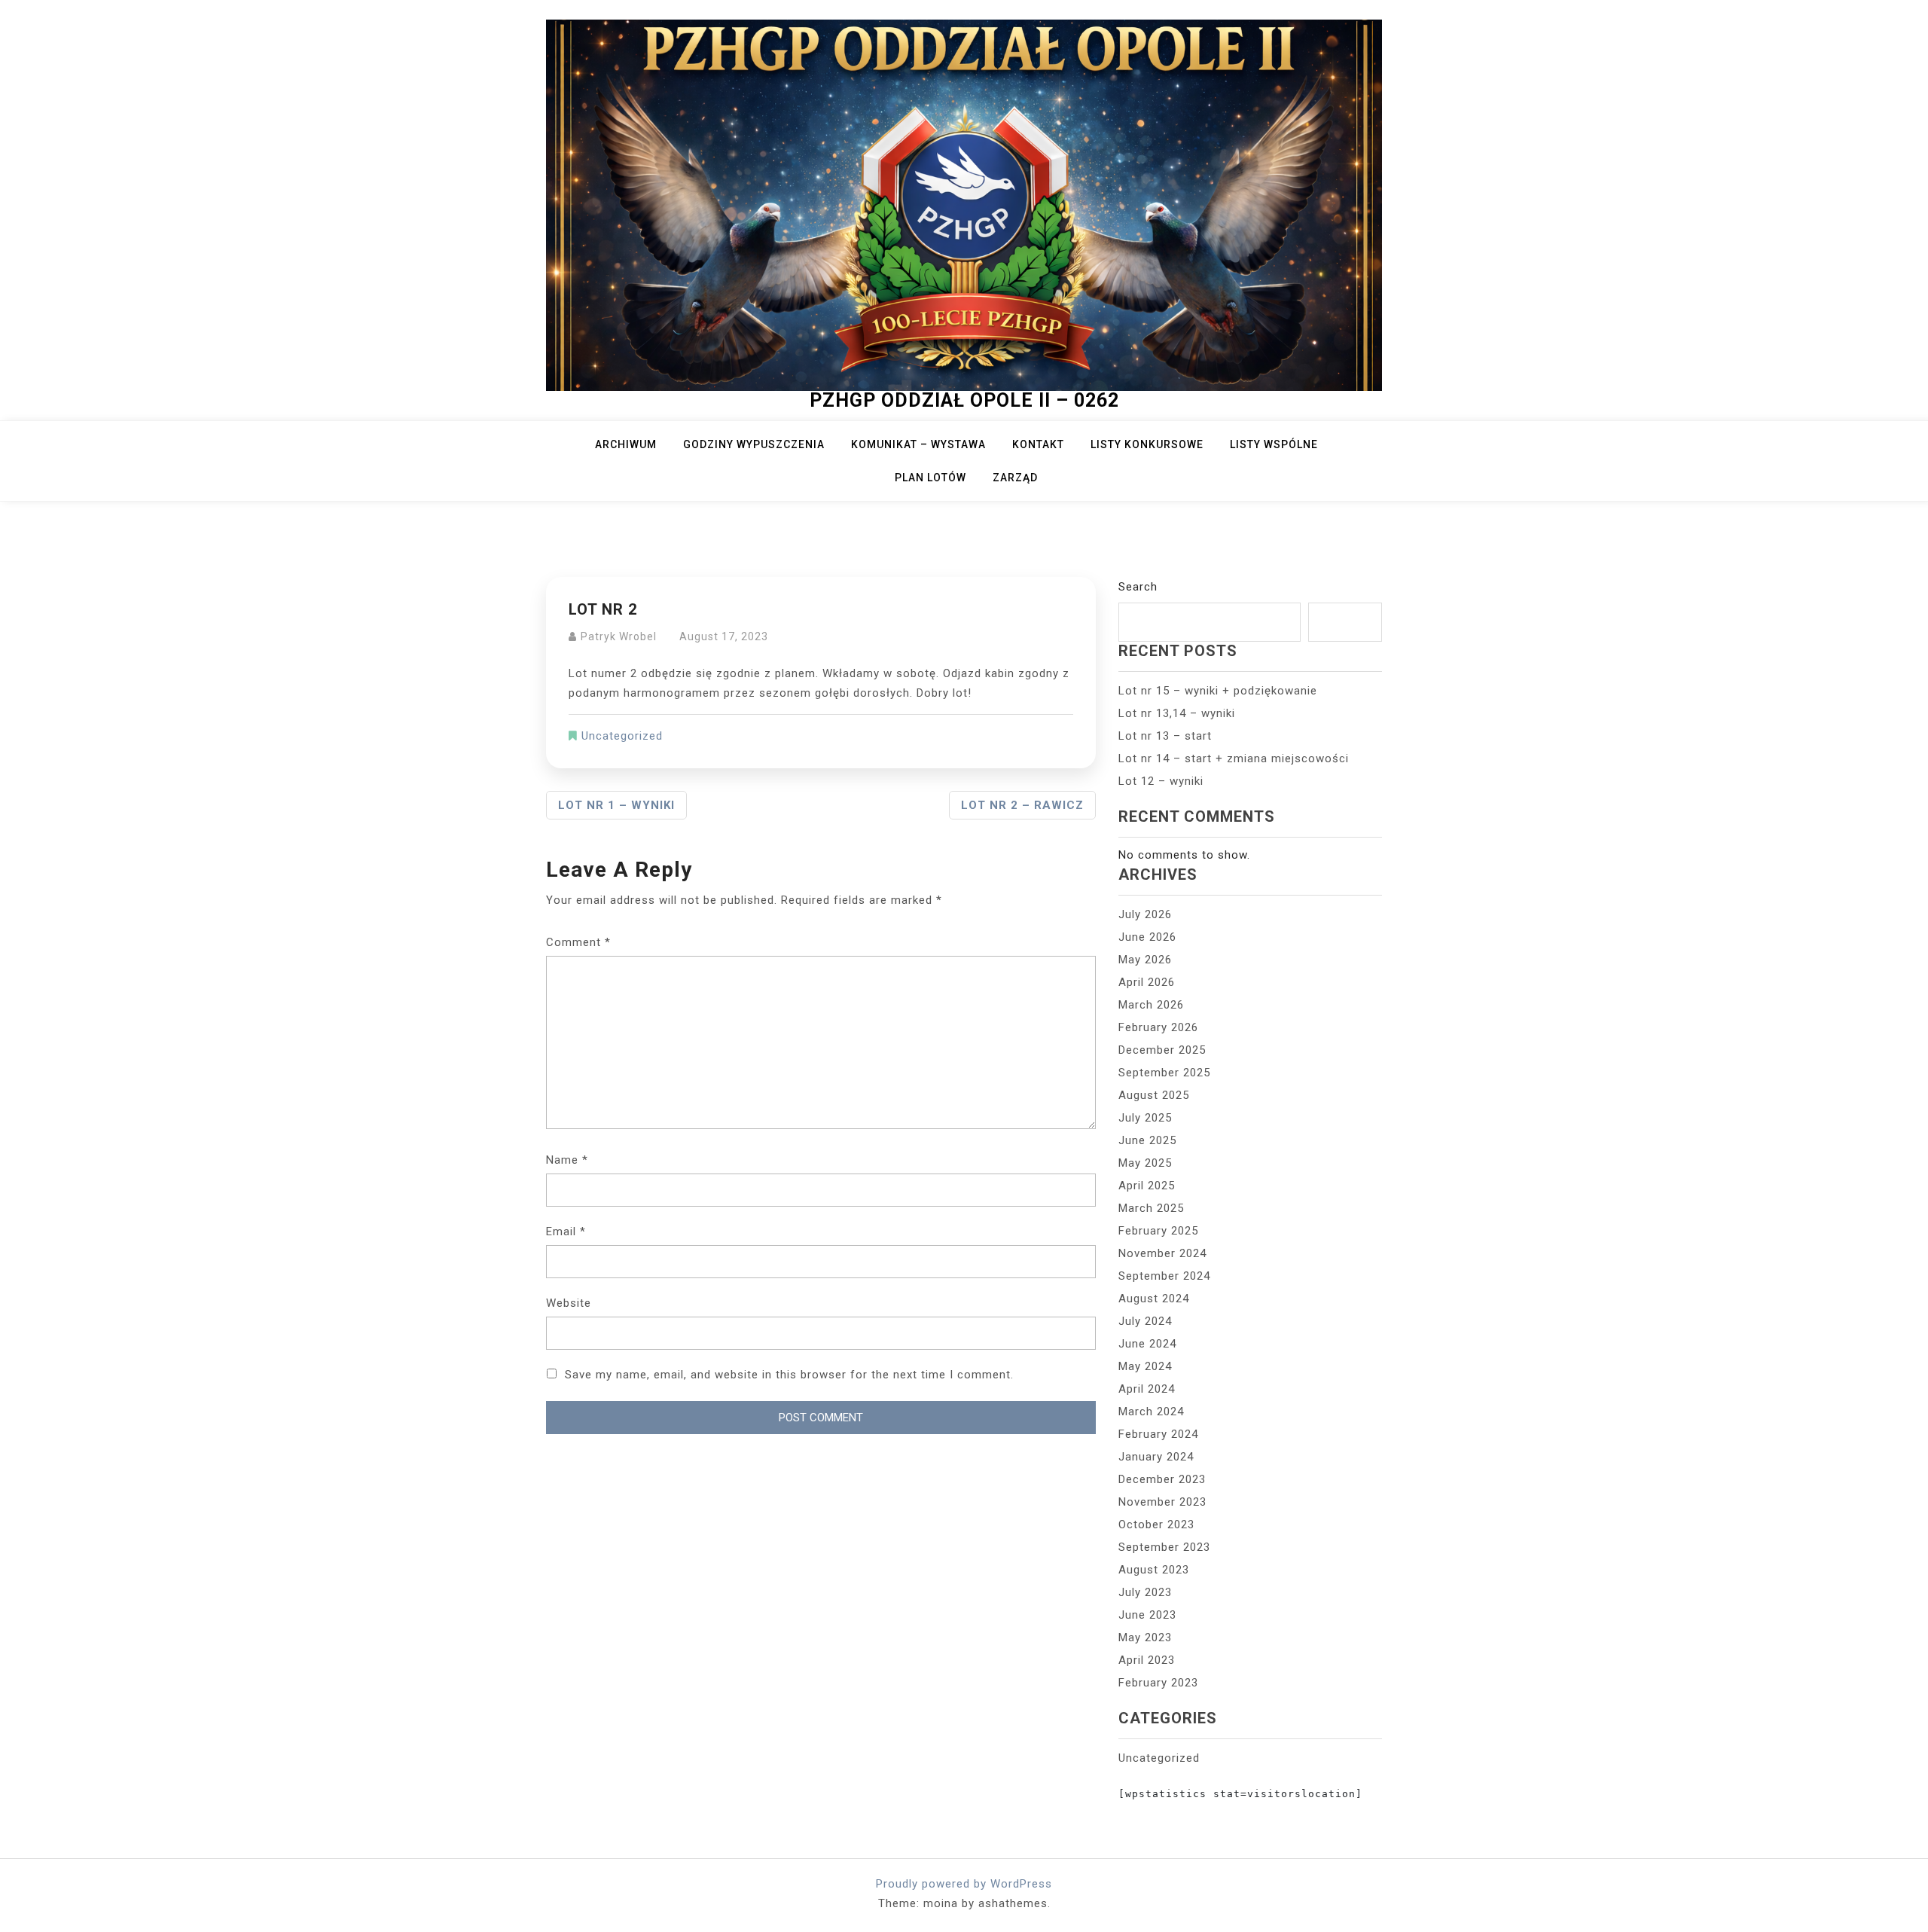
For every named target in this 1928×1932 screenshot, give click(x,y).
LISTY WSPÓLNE (1274, 444)
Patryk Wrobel (619, 636)
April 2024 (1147, 1389)
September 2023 (1164, 1547)
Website (569, 1303)
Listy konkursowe (1147, 444)
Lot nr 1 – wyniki (616, 805)
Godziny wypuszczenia (754, 444)
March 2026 (1151, 1005)
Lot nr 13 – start (1165, 736)
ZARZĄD (1015, 478)
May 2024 (1145, 1366)
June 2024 (1147, 1344)
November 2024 (1162, 1253)
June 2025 (1147, 1140)
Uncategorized (622, 736)
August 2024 (1154, 1299)
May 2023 (1145, 1637)
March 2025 (1151, 1208)
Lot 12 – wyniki (1161, 781)
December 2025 (1162, 1050)
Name (567, 1160)
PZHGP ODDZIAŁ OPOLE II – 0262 (964, 400)
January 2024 (1156, 1457)
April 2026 (1147, 982)
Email (566, 1232)
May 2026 (1145, 960)
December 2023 (1162, 1479)
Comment (578, 942)
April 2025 (1147, 1186)
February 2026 (1158, 1027)
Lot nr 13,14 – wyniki (1177, 713)
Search (1138, 587)
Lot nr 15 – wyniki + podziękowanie (1218, 691)
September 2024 (1164, 1276)
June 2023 (1147, 1615)
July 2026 (1145, 914)
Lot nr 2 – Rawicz (1022, 805)
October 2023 (1156, 1525)
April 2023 (1147, 1660)
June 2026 (1147, 937)
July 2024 (1145, 1321)
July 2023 (1145, 1592)
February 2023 (1158, 1683)
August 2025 (1154, 1095)
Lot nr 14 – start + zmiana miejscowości (1234, 758)
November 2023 (1162, 1502)
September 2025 (1164, 1073)
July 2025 (1145, 1118)
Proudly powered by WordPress (964, 1884)
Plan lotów (930, 478)
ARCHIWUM (626, 444)
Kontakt (1038, 444)
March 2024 (1151, 1412)
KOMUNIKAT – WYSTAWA (918, 444)
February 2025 (1158, 1231)
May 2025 (1145, 1163)
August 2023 (1154, 1570)
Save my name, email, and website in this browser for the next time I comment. (789, 1375)
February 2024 (1158, 1434)
